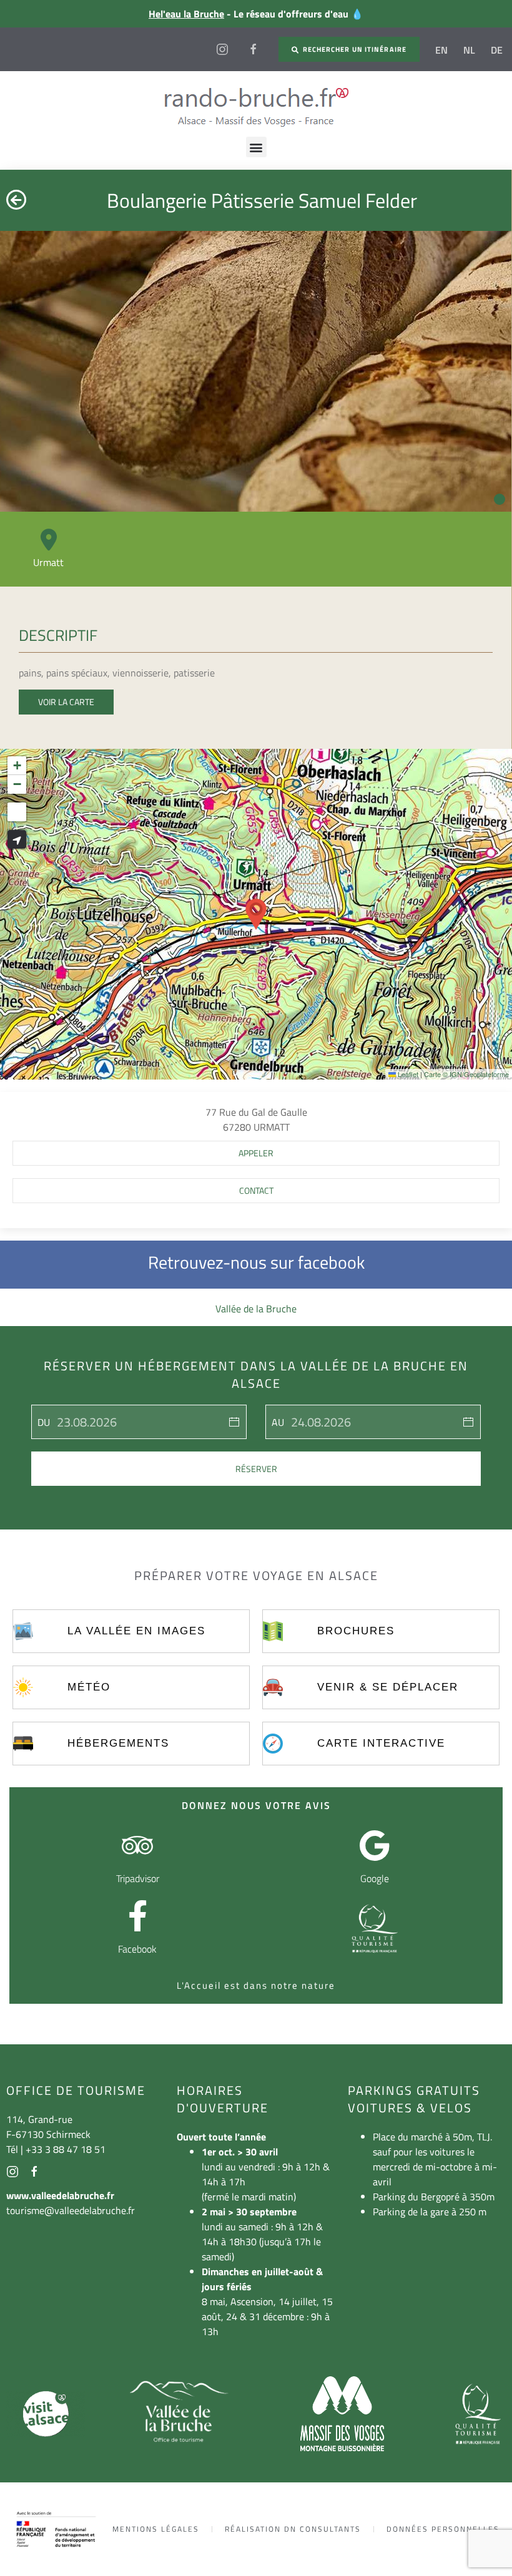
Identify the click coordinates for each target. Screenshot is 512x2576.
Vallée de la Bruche (256, 1309)
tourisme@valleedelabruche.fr (71, 2210)
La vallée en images (136, 1631)
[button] (256, 147)
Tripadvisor (138, 1878)
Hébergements (118, 1743)
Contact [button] (256, 1190)
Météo (89, 1687)
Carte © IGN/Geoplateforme (466, 1074)
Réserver (256, 1469)
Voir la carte (66, 702)
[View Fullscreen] (17, 812)
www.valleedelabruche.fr (60, 2195)
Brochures (356, 1631)
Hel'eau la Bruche (186, 14)
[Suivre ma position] (17, 839)
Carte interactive (381, 1743)
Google (375, 1878)
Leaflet (407, 1074)
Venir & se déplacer (388, 1687)
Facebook (137, 1949)
